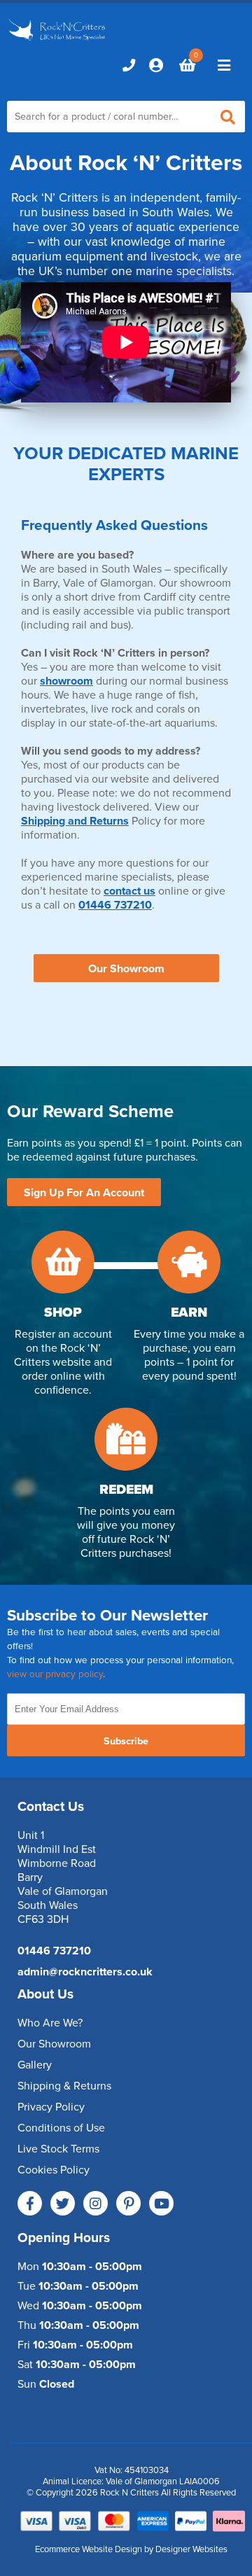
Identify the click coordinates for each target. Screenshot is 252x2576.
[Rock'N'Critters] (58, 41)
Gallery (35, 2065)
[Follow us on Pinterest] (128, 2203)
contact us (129, 891)
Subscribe (126, 1741)
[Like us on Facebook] (30, 2203)
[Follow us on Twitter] (63, 2203)
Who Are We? (50, 2023)
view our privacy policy (55, 1674)
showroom (66, 681)
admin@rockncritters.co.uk (85, 1972)
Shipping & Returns (64, 2086)
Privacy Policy (51, 2107)
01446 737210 (115, 905)
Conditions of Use (61, 2128)
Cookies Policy (54, 2170)
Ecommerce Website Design (89, 2549)
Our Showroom (126, 969)
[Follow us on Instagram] (96, 2203)
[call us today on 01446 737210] (129, 65)
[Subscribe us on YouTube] (161, 2203)
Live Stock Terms (58, 2149)
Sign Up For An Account (84, 1193)
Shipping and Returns (75, 821)
